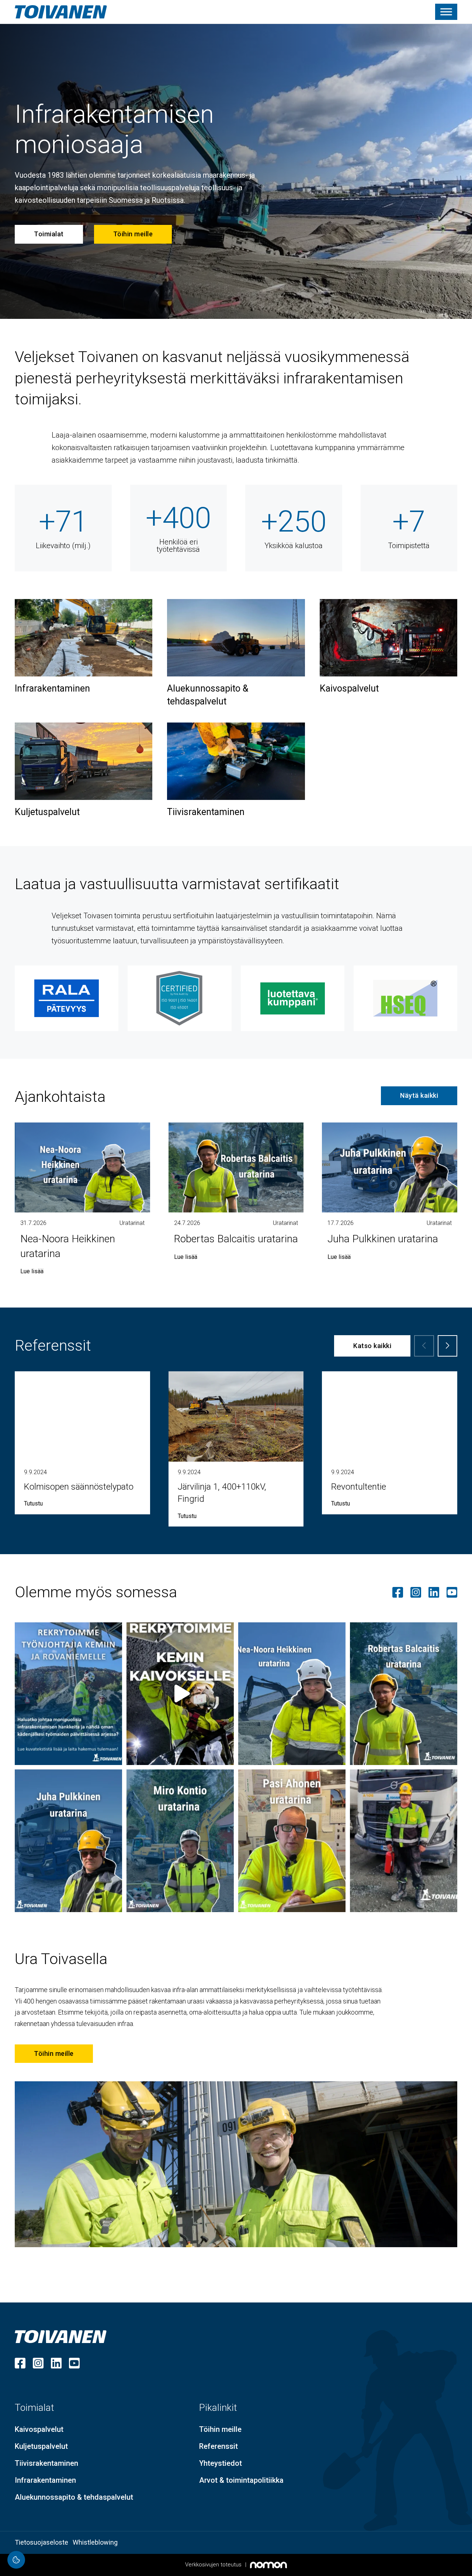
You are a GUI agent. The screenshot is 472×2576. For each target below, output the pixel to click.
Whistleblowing (95, 2542)
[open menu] (446, 12)
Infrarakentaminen (52, 688)
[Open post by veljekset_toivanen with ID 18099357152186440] (292, 1841)
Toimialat (49, 234)
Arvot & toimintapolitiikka (241, 2480)
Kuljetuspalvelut (47, 812)
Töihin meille (133, 234)
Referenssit (218, 2446)
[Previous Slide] (424, 1346)
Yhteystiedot (221, 2463)
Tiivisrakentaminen (206, 812)
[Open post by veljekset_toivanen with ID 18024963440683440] (180, 1694)
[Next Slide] (447, 1346)
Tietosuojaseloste (41, 2542)
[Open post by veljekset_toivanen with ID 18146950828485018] (68, 1841)
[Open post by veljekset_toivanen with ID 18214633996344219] (68, 1694)
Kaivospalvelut (349, 688)
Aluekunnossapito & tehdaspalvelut (208, 695)
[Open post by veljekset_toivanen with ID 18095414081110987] (292, 1694)
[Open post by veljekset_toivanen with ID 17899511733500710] (404, 1694)
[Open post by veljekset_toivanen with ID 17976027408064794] (404, 1841)
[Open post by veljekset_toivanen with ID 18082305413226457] (180, 1841)
